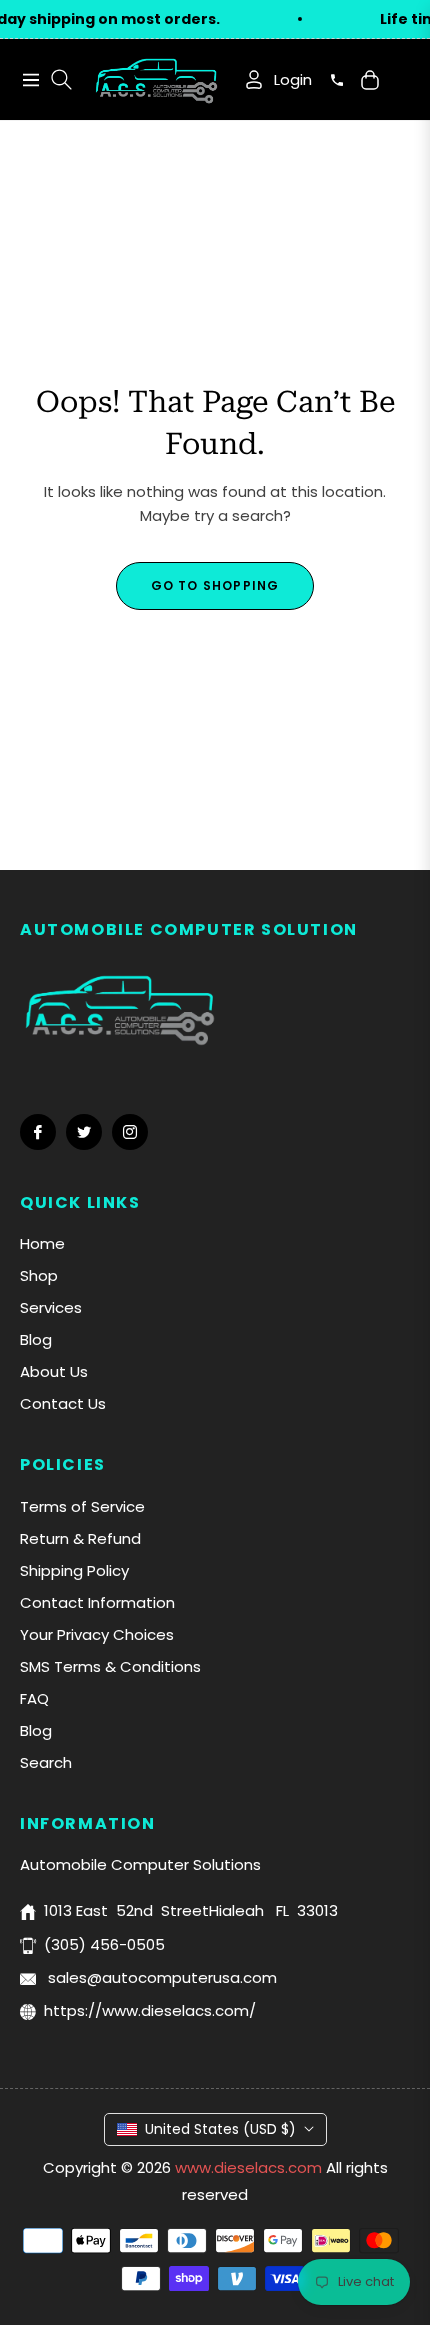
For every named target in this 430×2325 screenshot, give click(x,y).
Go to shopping (215, 585)
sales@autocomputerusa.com (160, 1977)
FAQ (34, 1698)
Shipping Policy (74, 1570)
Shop (39, 1275)
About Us (54, 1371)
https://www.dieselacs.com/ (150, 2010)
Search (46, 1762)
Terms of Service (82, 1506)
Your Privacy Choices (97, 1634)
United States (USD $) (220, 2129)
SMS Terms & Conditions (110, 1666)
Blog (36, 1339)
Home (42, 1243)
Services (51, 1307)
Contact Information (97, 1602)
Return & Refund (80, 1538)
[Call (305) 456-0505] (329, 80)
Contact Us (63, 1403)
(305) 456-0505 (104, 1944)
